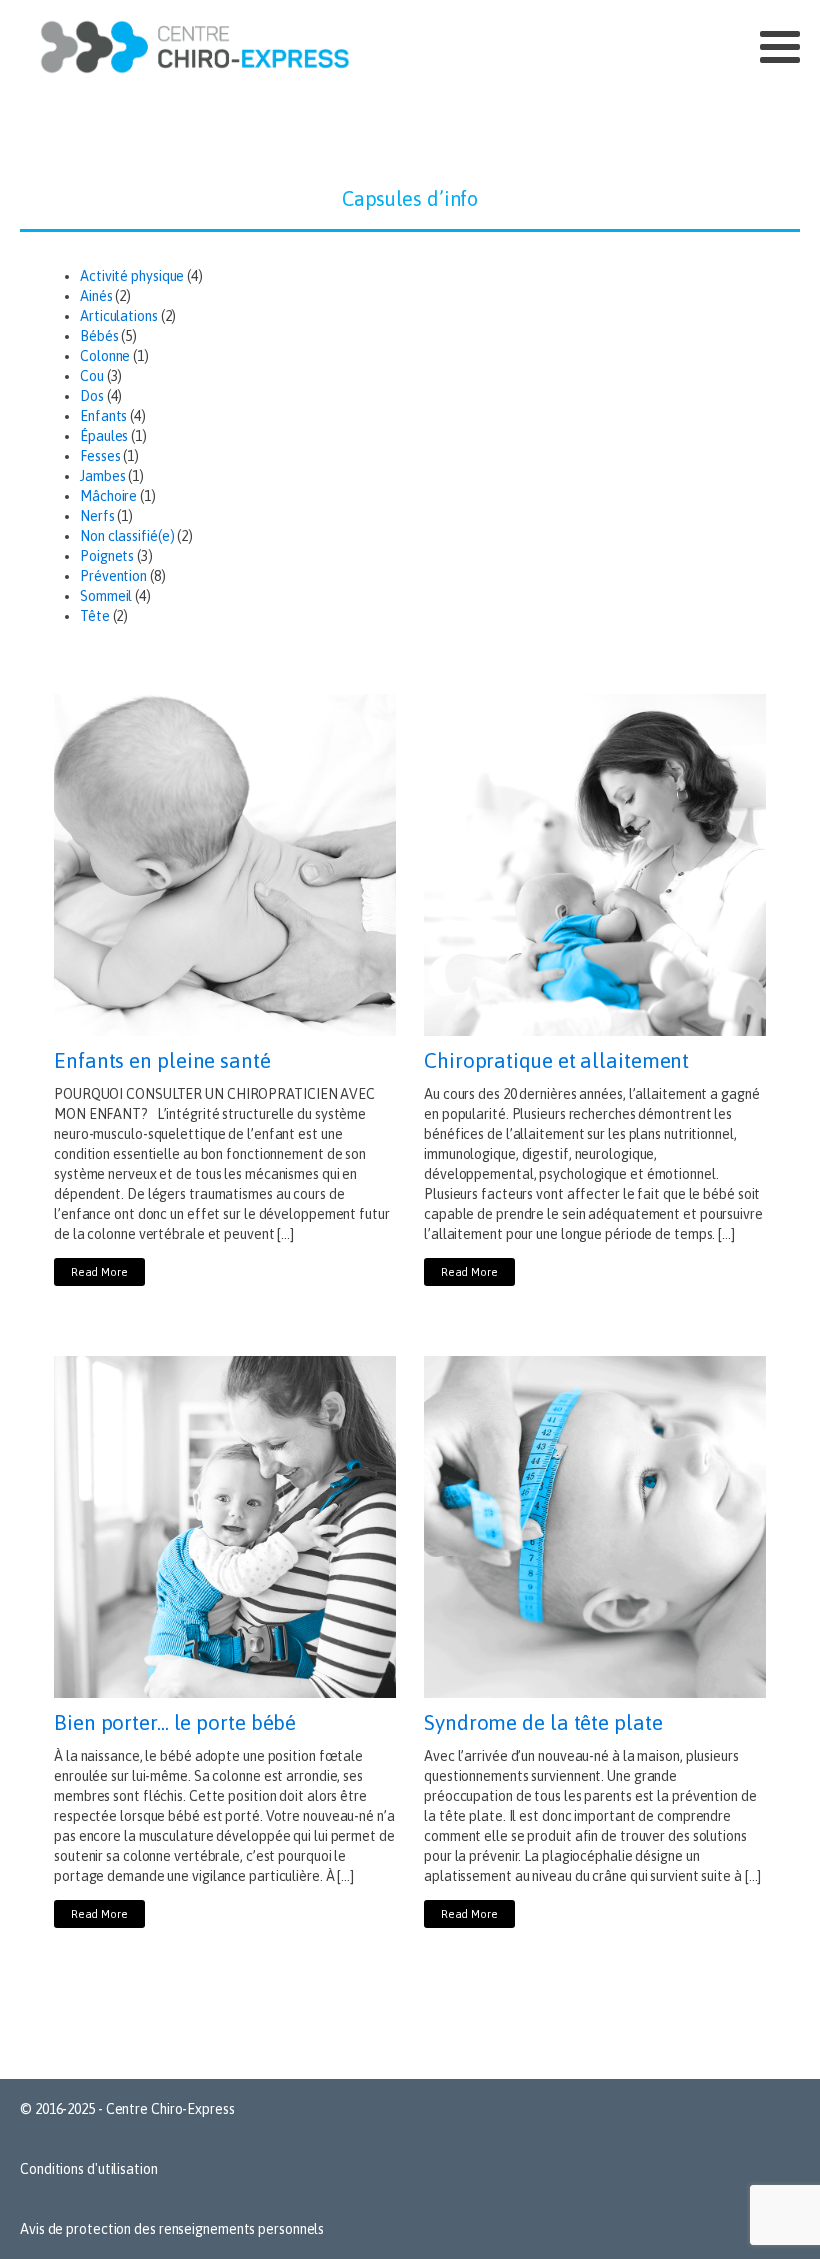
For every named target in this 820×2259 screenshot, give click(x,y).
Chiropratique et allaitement (556, 1060)
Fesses (100, 456)
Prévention (113, 576)
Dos (92, 396)
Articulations (119, 316)
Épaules (104, 436)
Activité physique (132, 276)
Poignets (107, 556)
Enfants (103, 416)
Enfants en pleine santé (162, 1060)
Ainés (96, 296)
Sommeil (106, 596)
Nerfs (97, 516)
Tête (95, 616)
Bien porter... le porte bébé (175, 1722)
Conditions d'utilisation (89, 2169)
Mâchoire (108, 496)
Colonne (105, 356)
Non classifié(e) (127, 536)
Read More (99, 1272)
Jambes (102, 476)
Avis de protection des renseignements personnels (172, 2229)
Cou (92, 376)
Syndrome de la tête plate (543, 1722)
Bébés (99, 336)
